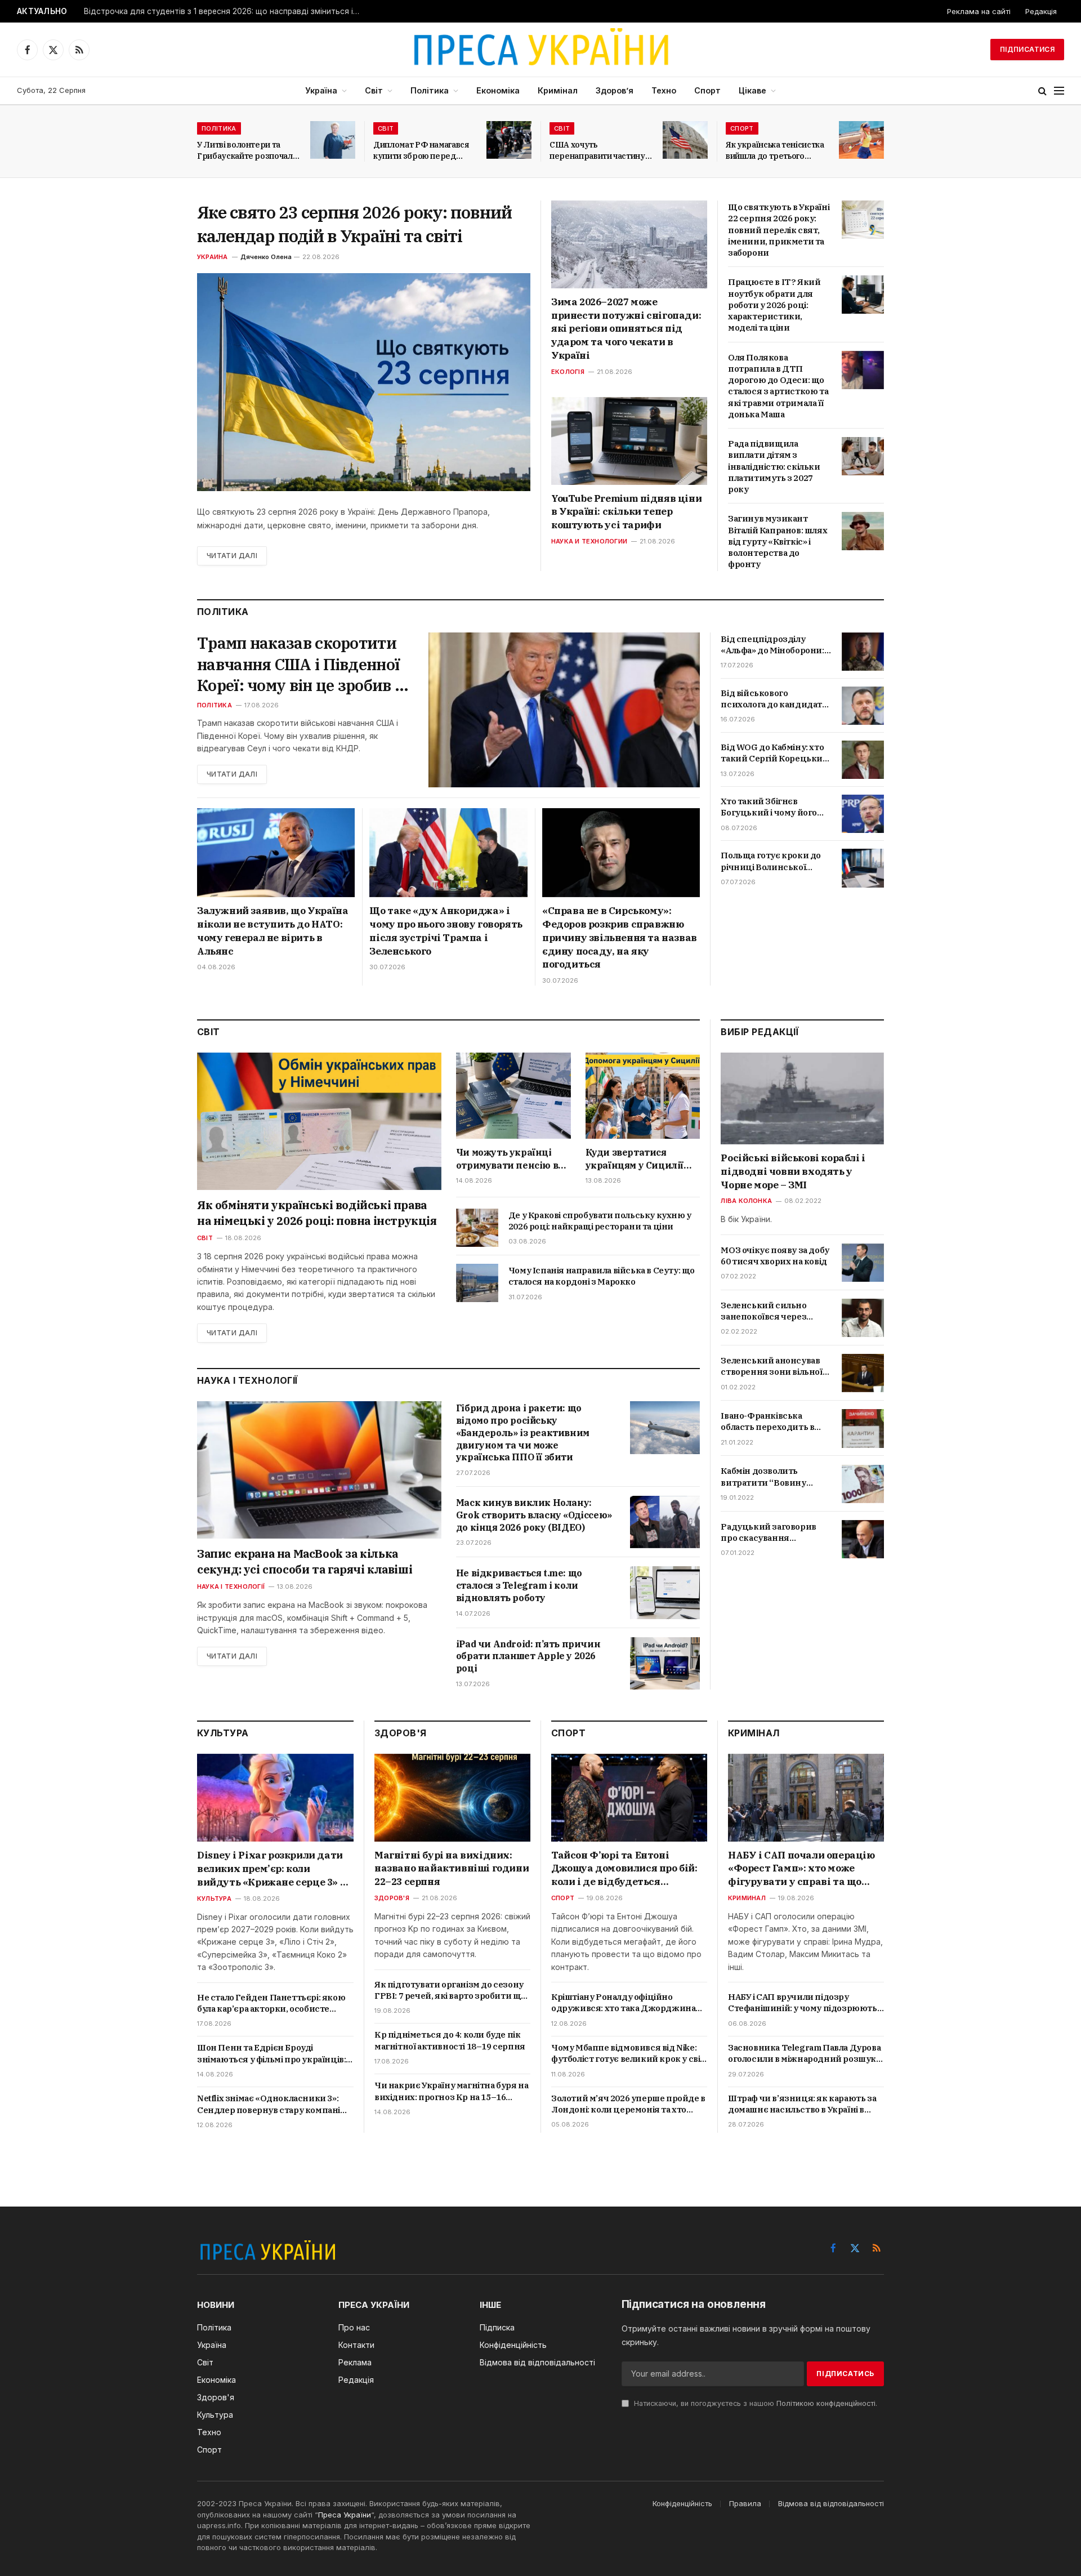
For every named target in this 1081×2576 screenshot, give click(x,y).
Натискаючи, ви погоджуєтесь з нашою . (754, 2403)
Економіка (498, 90)
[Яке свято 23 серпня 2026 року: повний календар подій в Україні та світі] (364, 382)
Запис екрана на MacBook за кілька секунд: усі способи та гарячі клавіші (305, 1561)
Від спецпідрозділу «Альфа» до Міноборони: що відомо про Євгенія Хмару (772, 645)
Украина (213, 257)
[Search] (1042, 91)
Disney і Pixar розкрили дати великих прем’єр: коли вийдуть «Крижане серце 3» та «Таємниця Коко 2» (274, 1869)
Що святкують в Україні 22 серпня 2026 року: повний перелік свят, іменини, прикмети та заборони (779, 230)
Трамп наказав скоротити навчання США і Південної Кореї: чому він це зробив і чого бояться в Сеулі (298, 664)
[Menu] (1059, 91)
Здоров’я (615, 90)
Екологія (568, 372)
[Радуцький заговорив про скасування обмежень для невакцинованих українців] (863, 1539)
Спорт (707, 90)
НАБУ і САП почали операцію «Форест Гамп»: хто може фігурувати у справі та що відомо (801, 1869)
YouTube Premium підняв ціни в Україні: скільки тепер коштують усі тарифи (626, 512)
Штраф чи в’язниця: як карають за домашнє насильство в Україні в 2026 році (802, 2104)
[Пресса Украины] (540, 50)
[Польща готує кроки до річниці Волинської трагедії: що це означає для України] (863, 868)
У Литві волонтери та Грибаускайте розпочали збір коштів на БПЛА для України (247, 151)
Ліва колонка (746, 1201)
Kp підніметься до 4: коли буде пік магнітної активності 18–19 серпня (450, 2040)
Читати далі (232, 556)
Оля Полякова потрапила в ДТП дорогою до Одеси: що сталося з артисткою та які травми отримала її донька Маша (778, 386)
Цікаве (752, 90)
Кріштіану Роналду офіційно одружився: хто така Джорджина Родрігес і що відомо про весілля (623, 2003)
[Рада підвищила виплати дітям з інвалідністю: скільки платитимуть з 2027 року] (863, 456)
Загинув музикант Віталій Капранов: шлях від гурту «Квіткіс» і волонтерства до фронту (778, 541)
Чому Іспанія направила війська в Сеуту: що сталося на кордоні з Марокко (602, 1276)
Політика (430, 90)
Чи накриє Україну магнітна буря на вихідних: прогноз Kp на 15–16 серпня (451, 2091)
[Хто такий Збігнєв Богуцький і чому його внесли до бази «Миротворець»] (863, 814)
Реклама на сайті (979, 11)
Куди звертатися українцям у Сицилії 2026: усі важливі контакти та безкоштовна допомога (641, 1159)
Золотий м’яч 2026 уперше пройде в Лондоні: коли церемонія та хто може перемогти (628, 2104)
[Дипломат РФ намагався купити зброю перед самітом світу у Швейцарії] (509, 140)
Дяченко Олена (266, 257)
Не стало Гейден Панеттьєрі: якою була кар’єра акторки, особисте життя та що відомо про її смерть (271, 2004)
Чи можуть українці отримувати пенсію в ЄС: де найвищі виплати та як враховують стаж (507, 1159)
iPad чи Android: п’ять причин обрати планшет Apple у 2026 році (528, 1656)
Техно (664, 90)
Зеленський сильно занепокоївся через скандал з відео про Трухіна (763, 1311)
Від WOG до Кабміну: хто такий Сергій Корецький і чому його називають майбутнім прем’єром (774, 753)
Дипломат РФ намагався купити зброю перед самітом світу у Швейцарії (425, 151)
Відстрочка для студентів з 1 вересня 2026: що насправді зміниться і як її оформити (225, 11)
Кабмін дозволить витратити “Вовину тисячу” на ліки (763, 1478)
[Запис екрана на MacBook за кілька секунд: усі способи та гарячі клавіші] (319, 1470)
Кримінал (558, 90)
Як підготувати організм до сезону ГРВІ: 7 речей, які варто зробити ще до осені (450, 1991)
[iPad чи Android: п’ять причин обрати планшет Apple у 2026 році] (665, 1663)
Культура (214, 1898)
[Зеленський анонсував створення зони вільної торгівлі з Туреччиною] (863, 1373)
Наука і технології (231, 1586)
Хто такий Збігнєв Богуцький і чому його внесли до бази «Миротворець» (769, 807)
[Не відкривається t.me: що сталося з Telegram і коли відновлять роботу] (665, 1592)
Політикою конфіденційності (826, 2403)
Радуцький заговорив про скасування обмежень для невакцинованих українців (768, 1533)
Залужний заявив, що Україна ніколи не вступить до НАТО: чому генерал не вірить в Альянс (273, 931)
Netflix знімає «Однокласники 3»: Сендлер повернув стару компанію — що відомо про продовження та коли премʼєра (273, 2104)
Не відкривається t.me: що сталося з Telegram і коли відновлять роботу (519, 1585)
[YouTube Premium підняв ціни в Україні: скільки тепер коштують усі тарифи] (629, 441)
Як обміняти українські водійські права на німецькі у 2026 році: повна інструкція (317, 1213)
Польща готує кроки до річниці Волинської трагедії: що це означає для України (771, 861)
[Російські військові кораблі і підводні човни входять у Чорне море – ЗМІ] (802, 1098)
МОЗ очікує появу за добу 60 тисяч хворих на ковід (775, 1256)
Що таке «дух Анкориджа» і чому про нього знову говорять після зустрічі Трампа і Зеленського (446, 931)
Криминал (747, 1898)
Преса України (345, 2515)
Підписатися (1027, 49)
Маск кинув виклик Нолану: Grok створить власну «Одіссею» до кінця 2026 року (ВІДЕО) (534, 1515)
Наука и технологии (589, 541)
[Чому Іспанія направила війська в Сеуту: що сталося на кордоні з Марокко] (477, 1283)
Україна (321, 90)
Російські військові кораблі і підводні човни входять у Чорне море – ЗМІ (793, 1171)
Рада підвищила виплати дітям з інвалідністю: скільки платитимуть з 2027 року (774, 466)
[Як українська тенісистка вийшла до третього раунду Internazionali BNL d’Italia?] (861, 140)
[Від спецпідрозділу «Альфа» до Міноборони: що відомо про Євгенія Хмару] (863, 652)
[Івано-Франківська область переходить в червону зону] (863, 1428)
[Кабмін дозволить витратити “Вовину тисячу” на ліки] (863, 1484)
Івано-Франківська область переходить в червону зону (767, 1422)
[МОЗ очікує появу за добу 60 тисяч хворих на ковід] (863, 1263)
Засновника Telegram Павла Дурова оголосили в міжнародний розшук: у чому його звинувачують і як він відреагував (804, 2054)
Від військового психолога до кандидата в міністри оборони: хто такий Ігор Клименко (773, 699)
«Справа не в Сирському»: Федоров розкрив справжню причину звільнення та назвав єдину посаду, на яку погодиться (620, 937)
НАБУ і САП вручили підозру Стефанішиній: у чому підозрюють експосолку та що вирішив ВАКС (803, 2003)
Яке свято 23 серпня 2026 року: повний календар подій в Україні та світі (354, 224)
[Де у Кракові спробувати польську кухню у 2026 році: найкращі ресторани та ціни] (477, 1228)
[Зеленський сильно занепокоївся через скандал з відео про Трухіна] (863, 1318)
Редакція (1041, 11)
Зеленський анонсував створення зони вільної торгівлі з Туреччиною (771, 1367)
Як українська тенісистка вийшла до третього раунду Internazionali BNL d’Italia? (775, 151)
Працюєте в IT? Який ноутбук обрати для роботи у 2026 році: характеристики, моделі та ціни (774, 305)
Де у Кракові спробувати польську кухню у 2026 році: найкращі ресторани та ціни (600, 1221)
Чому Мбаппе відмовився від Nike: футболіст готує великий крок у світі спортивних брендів (629, 2054)
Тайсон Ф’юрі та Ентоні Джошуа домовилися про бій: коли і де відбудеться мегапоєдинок (624, 1869)
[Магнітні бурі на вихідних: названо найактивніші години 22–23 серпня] (452, 1798)
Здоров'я (392, 1898)
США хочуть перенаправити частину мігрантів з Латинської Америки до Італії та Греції (597, 151)
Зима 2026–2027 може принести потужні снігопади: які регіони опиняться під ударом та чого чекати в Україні (626, 329)
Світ (374, 90)
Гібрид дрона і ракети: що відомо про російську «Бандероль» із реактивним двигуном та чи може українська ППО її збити (523, 1432)
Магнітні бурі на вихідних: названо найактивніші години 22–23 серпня (452, 1869)
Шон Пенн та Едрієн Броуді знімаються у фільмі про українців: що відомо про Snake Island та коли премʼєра (271, 2054)
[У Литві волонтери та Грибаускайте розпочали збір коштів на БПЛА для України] (333, 140)
